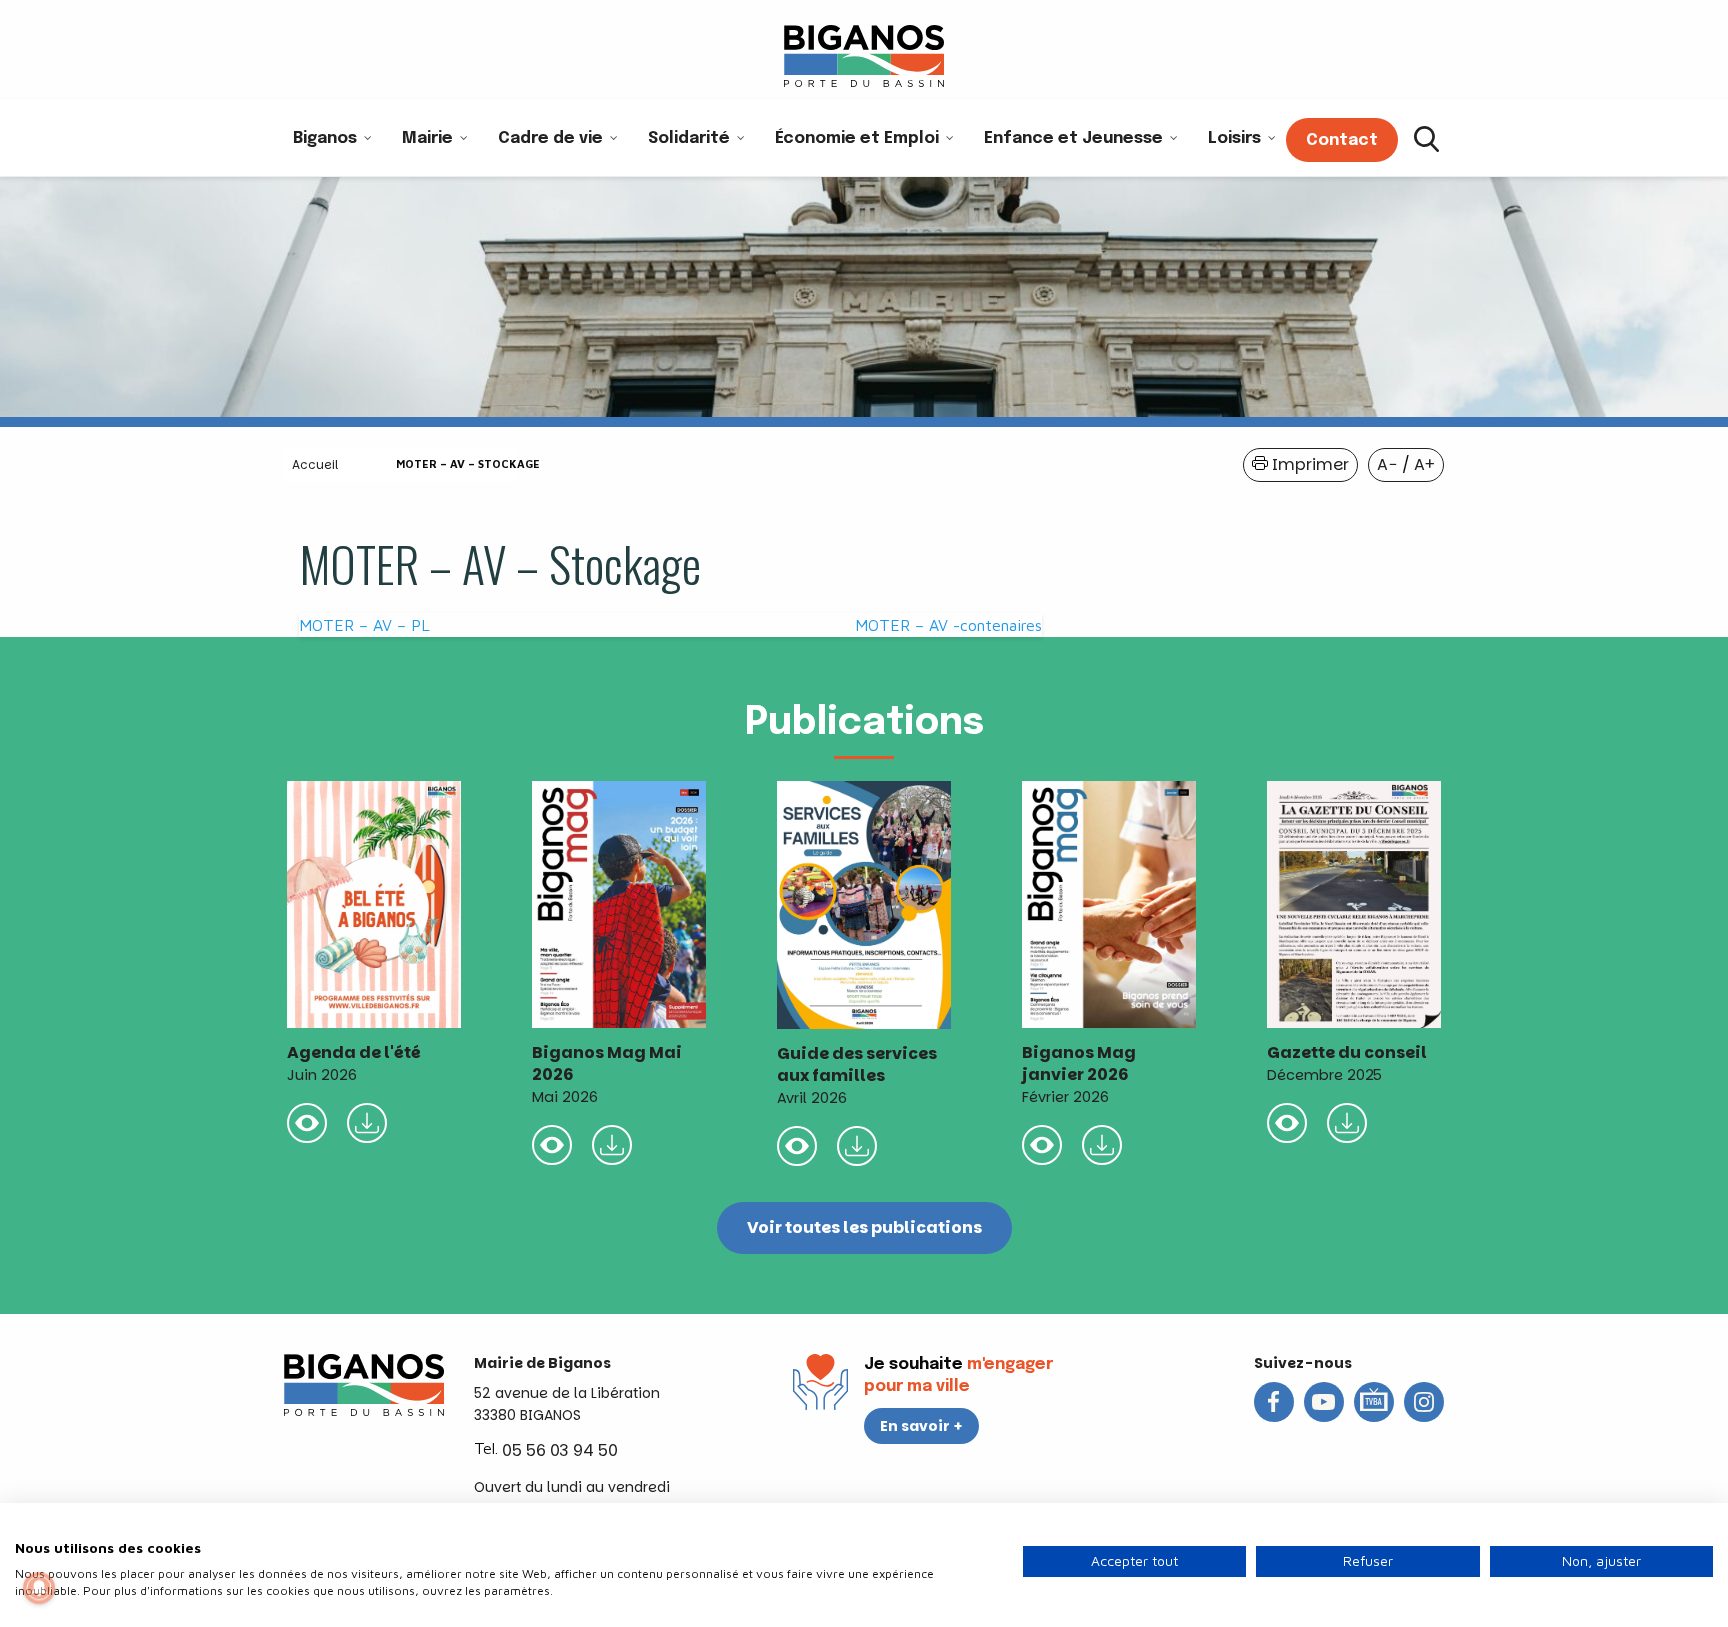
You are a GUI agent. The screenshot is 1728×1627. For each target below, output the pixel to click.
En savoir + (921, 1426)
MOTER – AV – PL (364, 625)
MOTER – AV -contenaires (948, 625)
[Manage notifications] (39, 1588)
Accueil (315, 464)
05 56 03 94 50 (560, 1450)
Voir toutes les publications (864, 1227)
